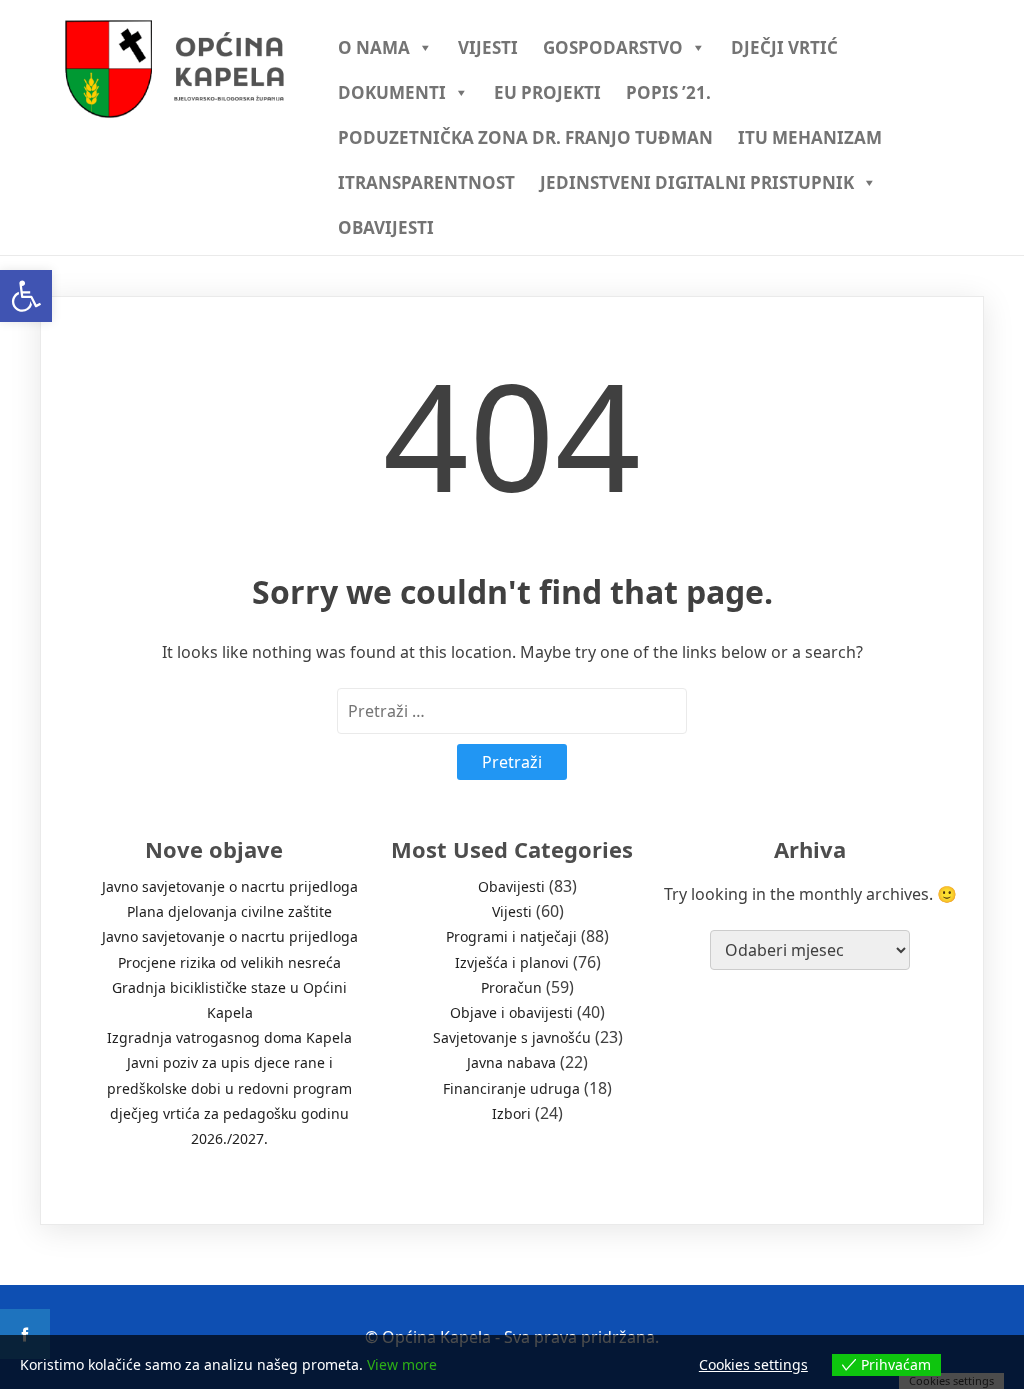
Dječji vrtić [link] (784, 47)
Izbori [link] (511, 1113)
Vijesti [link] (488, 47)
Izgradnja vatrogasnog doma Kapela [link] (229, 1037)
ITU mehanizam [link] (810, 137)
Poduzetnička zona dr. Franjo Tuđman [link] (525, 137)
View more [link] (402, 1364)
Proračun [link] (511, 987)
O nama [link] (374, 47)
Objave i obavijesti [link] (511, 1012)
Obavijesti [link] (386, 227)
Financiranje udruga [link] (511, 1088)
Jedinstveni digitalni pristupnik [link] (697, 182)
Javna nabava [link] (511, 1062)
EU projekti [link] (547, 92)
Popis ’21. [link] (668, 92)
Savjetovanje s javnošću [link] (512, 1037)
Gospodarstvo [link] (613, 47)
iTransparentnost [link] (426, 182)
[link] (26, 296)
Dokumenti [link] (392, 92)
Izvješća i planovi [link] (512, 962)
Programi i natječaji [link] (511, 936)
